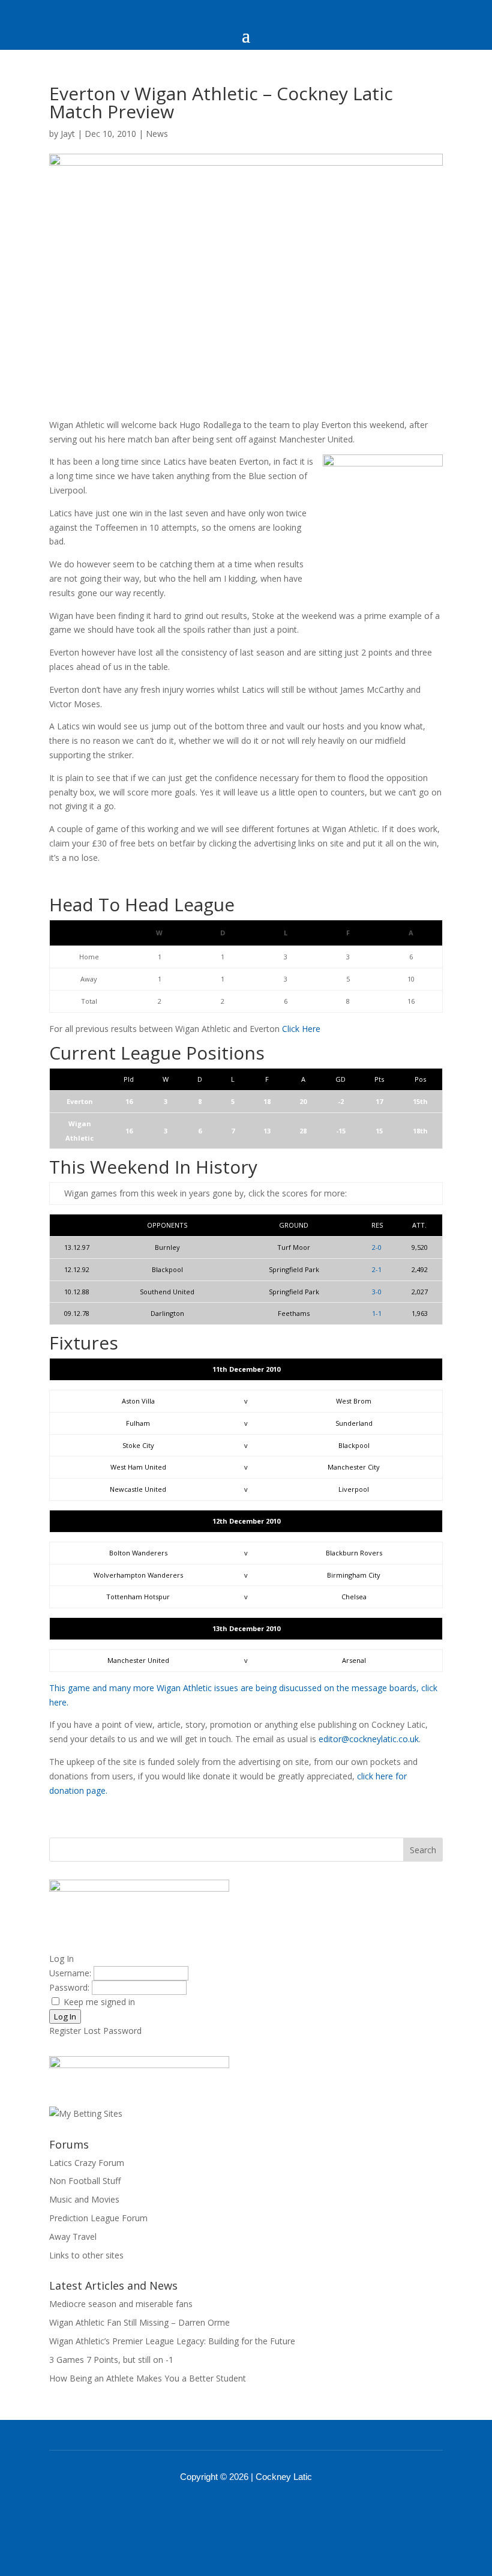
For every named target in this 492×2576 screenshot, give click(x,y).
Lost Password (112, 2031)
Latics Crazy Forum (87, 2163)
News (157, 134)
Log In (65, 2016)
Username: (71, 1973)
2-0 (377, 1247)
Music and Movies (84, 2199)
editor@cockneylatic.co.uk (369, 1739)
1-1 (377, 1313)
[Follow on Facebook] (230, 2510)
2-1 (377, 1269)
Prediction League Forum (98, 2218)
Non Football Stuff (85, 2181)
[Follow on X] (262, 2510)
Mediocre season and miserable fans (121, 2304)
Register (65, 2031)
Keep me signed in (99, 2002)
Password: (70, 1987)
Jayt (68, 134)
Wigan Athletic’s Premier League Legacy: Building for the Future (172, 2341)
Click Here (301, 1029)
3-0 (377, 1292)
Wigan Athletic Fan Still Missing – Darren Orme (139, 2322)
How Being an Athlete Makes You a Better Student (148, 2378)
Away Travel (73, 2237)
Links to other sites (86, 2255)
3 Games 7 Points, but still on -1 (111, 2360)
